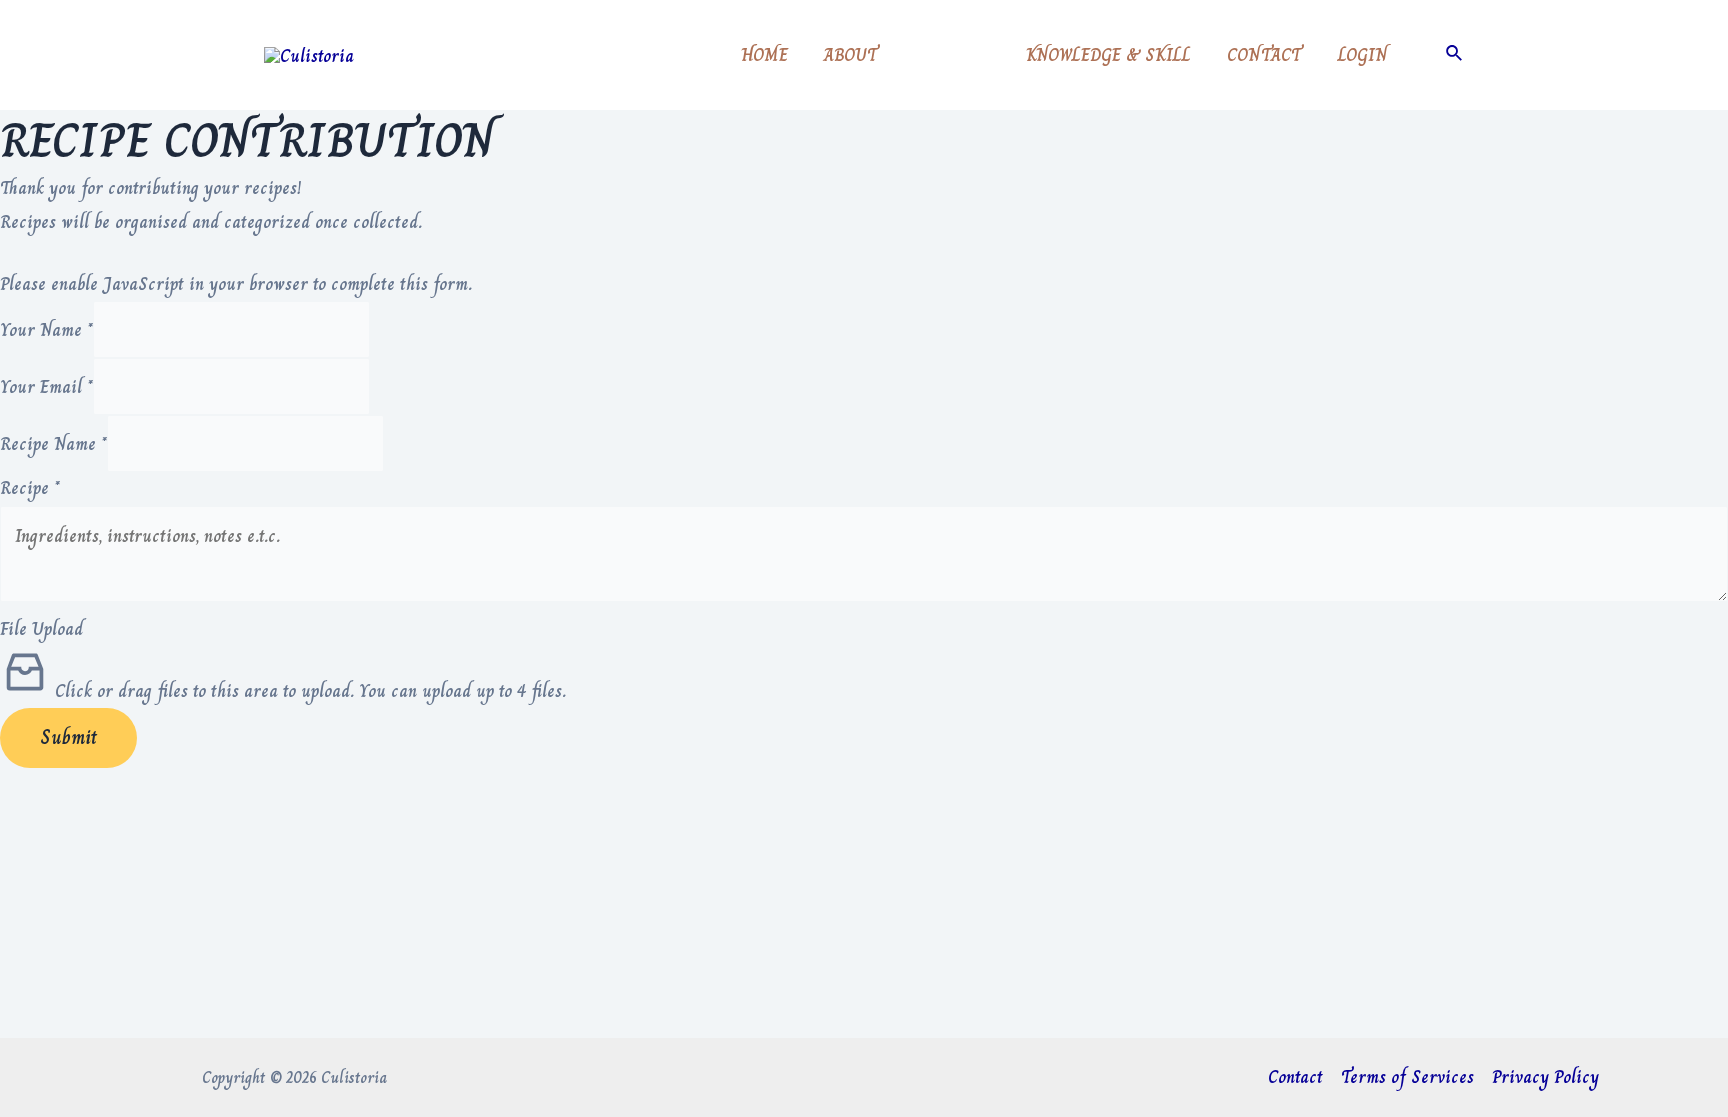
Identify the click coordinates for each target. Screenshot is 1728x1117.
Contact (1295, 1077)
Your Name (46, 330)
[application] (979, 55)
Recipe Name (53, 444)
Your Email (46, 387)
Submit (68, 737)
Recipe (30, 488)
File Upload (41, 629)
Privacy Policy (1545, 1077)
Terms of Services (1407, 1077)
